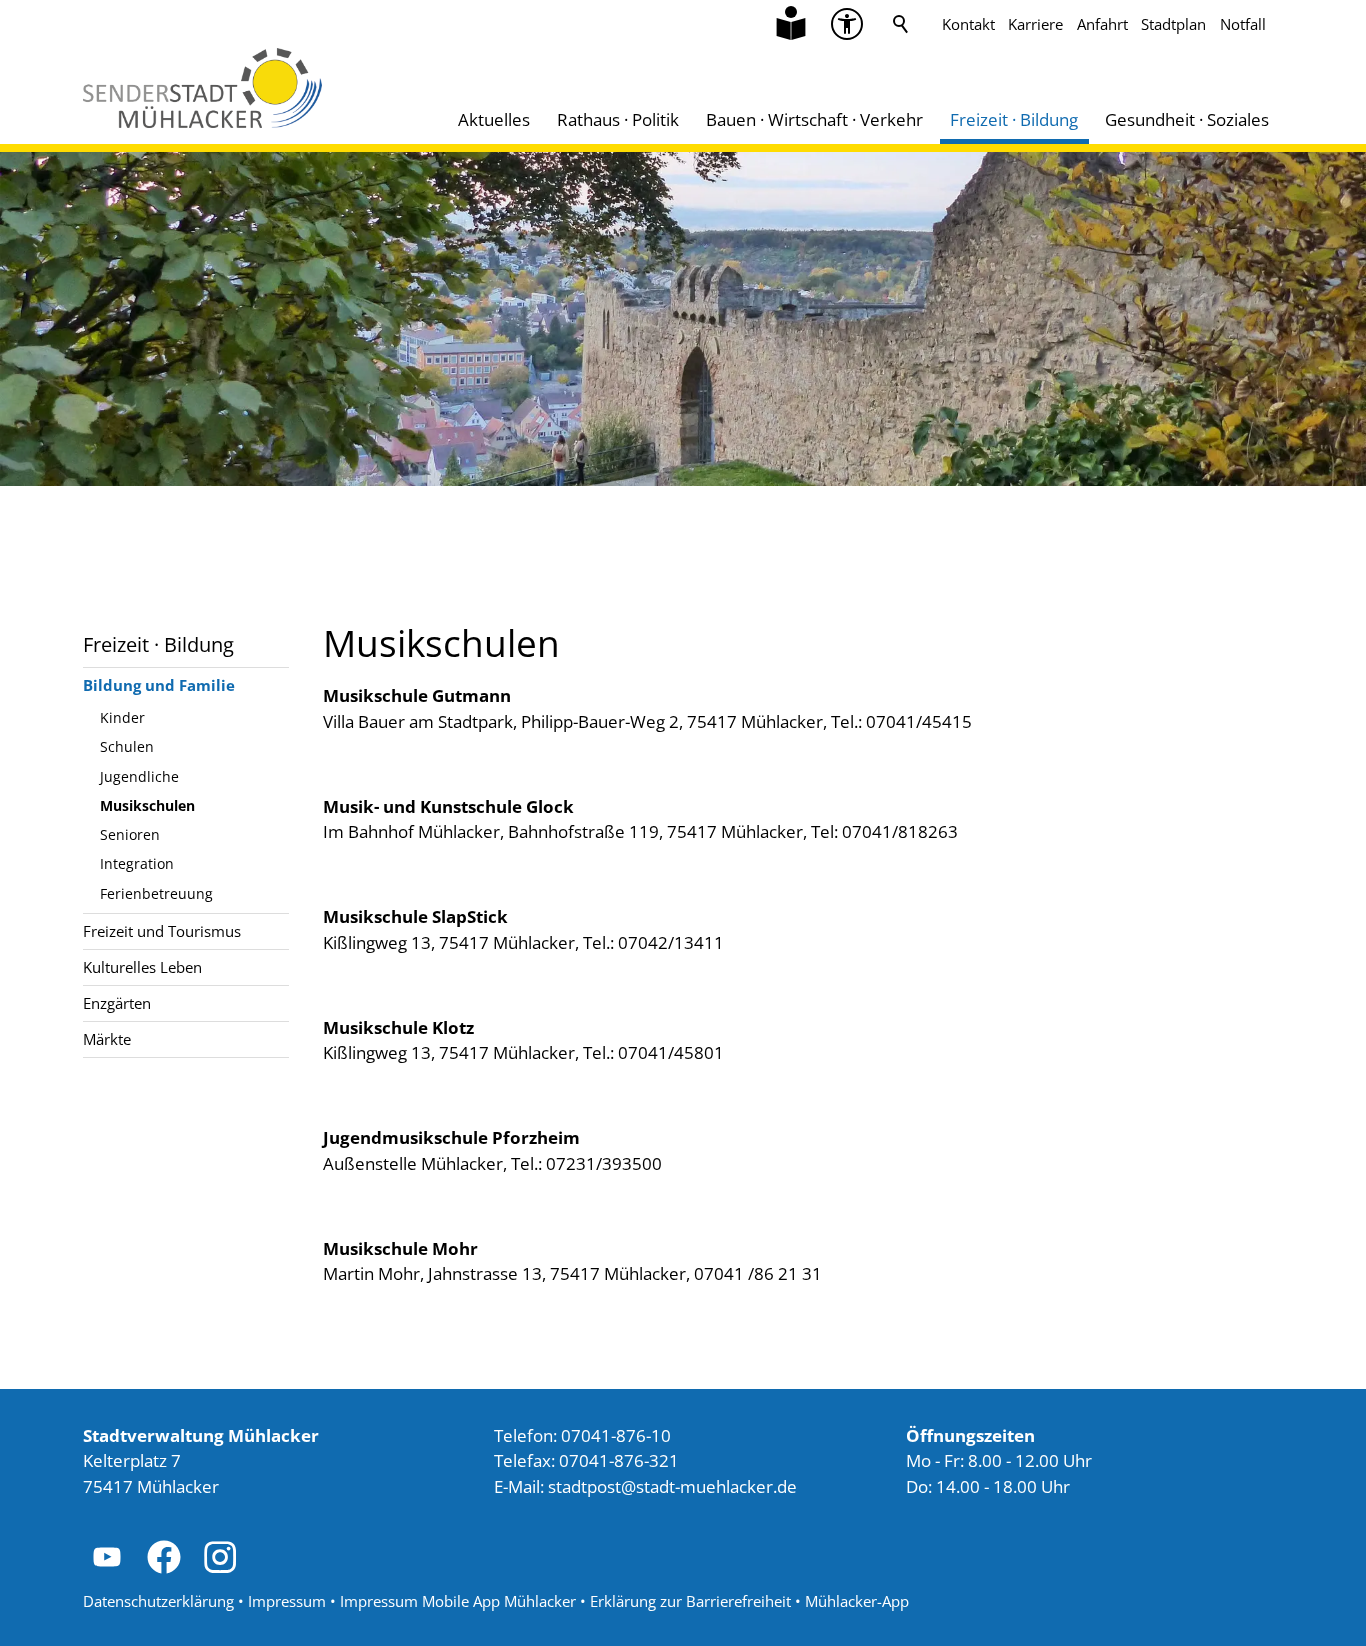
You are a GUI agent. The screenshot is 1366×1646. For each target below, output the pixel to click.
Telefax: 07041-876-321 (586, 1460)
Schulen (127, 746)
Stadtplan (1173, 24)
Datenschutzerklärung (158, 1601)
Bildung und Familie (159, 685)
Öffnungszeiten (970, 1435)
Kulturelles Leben (142, 967)
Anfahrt (1102, 24)
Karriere (1035, 24)
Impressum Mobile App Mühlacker (458, 1601)
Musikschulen (147, 805)
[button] (847, 24)
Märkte (107, 1039)
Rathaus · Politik (618, 119)
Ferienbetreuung (156, 893)
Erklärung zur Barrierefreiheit (690, 1601)
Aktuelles (494, 119)
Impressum (287, 1601)
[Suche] (901, 24)
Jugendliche (139, 776)
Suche (901, 24)
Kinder (122, 717)
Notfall (1243, 24)
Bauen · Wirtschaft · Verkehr (814, 119)
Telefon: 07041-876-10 (582, 1435)
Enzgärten (117, 1003)
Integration (137, 863)
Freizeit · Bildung (1014, 119)
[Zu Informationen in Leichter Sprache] (791, 24)
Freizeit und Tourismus (162, 931)
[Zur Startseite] (202, 88)
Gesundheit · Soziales (1187, 119)
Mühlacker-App (857, 1601)
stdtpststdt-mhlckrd (667, 1486)
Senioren (130, 834)
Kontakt (968, 24)
